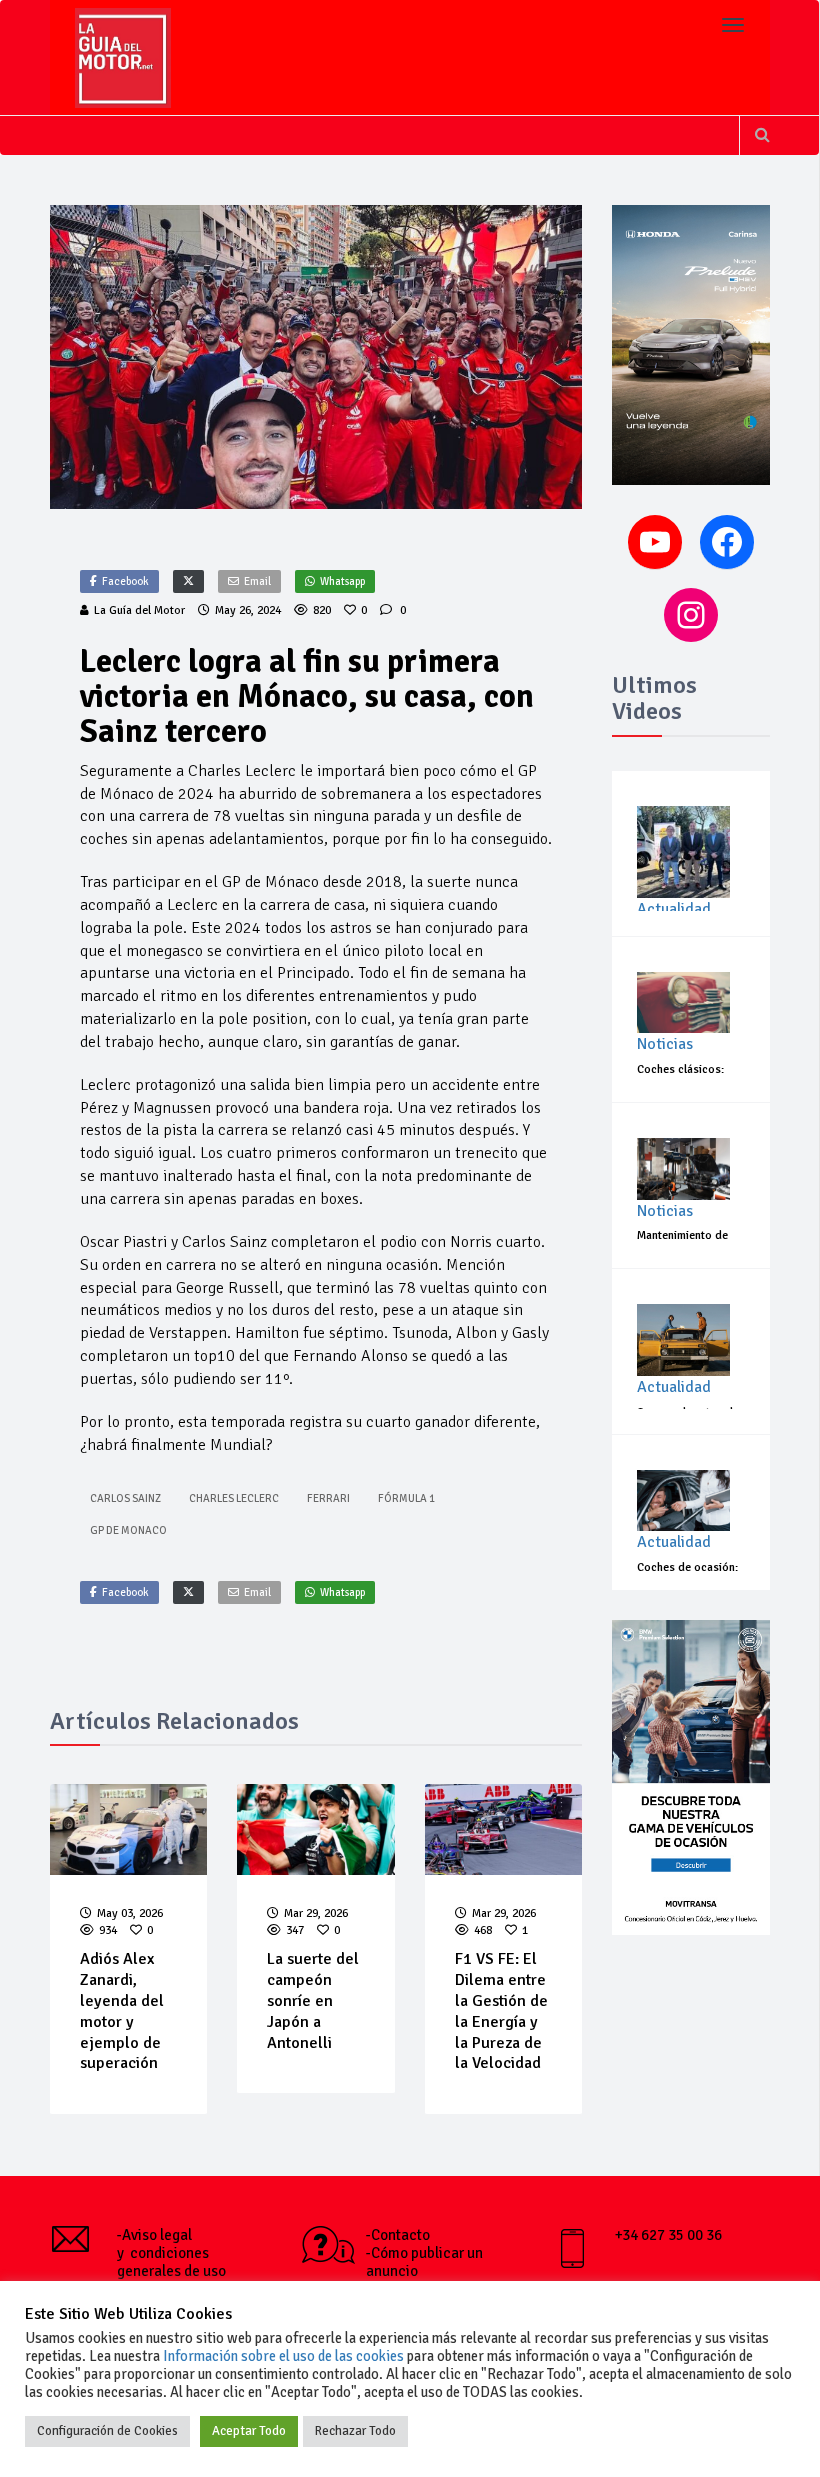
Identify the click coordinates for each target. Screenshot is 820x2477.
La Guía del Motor (139, 610)
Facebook (125, 581)
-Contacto (398, 2235)
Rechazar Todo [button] (355, 2431)
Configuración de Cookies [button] (107, 2431)
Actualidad (674, 909)
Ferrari (328, 1498)
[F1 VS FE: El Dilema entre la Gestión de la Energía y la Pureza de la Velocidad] (504, 1829)
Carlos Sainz (125, 1498)
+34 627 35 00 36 (668, 2235)
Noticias (665, 1044)
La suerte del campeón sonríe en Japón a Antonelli (313, 2000)
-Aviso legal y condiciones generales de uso (171, 2253)
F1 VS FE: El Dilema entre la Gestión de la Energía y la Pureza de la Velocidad (501, 2011)
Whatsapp (342, 581)
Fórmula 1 (406, 1498)
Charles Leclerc (234, 1498)
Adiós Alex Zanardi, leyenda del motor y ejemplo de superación (122, 2011)
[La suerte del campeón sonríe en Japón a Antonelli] (316, 1829)
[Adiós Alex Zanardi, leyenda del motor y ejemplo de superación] (129, 1829)
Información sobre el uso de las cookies (283, 2356)
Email (257, 581)
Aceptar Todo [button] (249, 2431)
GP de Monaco (128, 1530)
